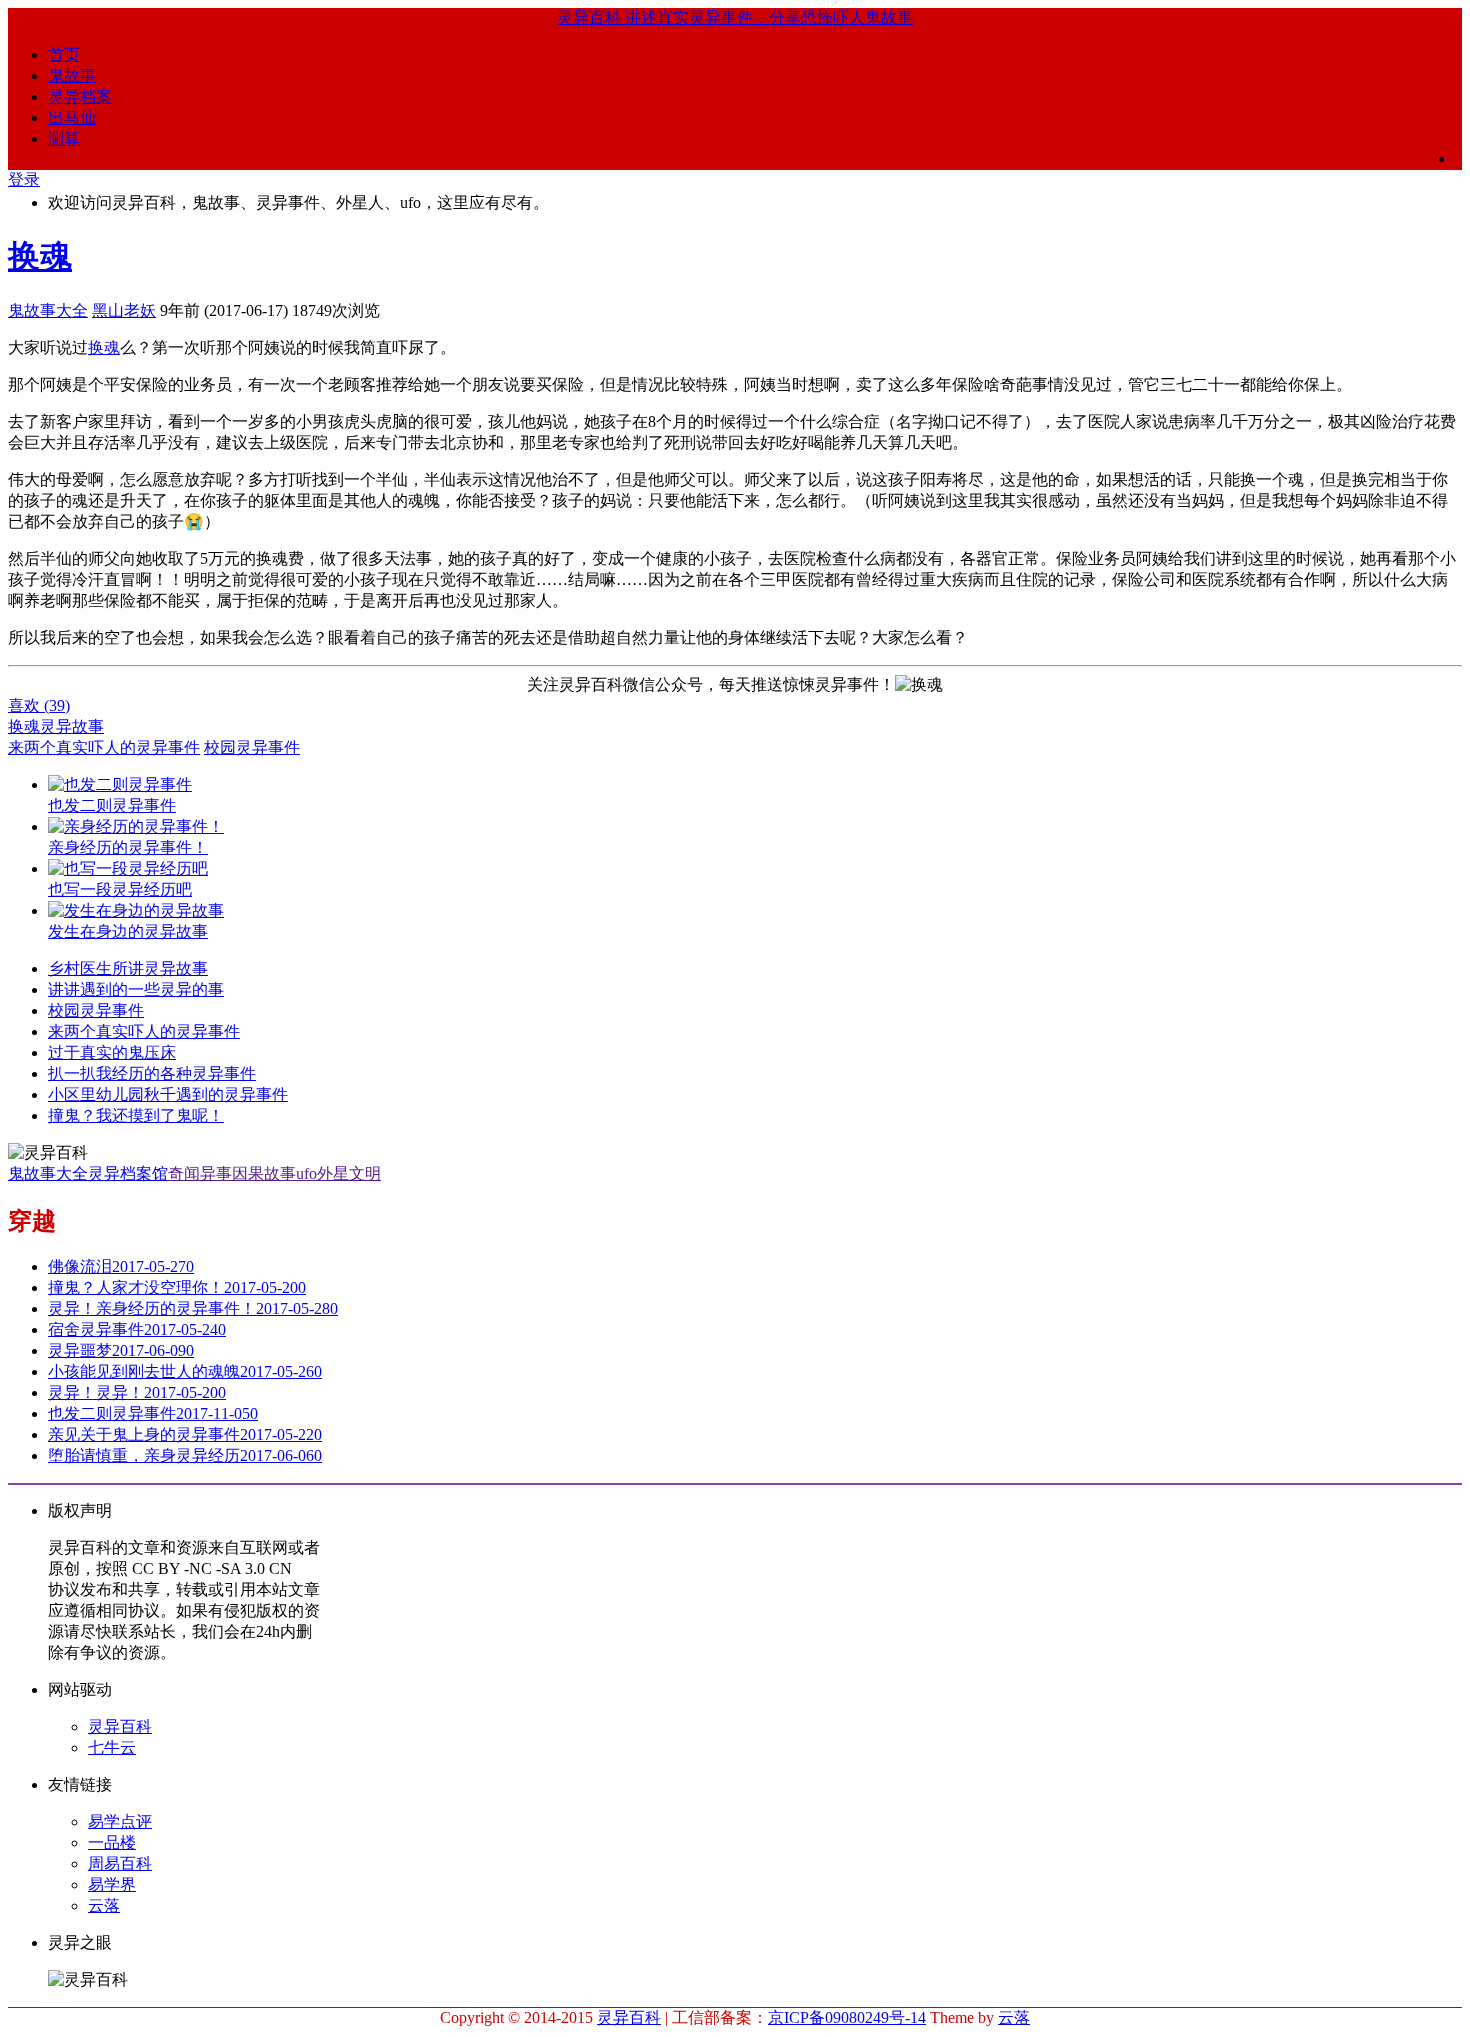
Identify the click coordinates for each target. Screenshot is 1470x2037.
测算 (64, 138)
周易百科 (120, 1863)
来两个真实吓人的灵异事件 (104, 747)
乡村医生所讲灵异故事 (128, 968)
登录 (24, 179)
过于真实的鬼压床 (112, 1052)
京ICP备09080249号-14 (847, 2017)
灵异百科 (120, 1726)
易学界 (112, 1884)
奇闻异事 (200, 1173)
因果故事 (264, 1173)
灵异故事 (72, 726)
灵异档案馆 (128, 1173)
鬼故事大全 (48, 310)
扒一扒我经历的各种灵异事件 (152, 1073)
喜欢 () (39, 705)
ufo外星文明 (338, 1173)
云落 (104, 1905)
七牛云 (112, 1747)
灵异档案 (80, 96)
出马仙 (72, 117)
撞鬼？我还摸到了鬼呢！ (136, 1115)
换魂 (40, 256)
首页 (64, 54)
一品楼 (112, 1842)
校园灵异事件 (252, 747)
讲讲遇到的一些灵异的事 (136, 989)
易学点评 (120, 1821)
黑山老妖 (124, 310)
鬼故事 (72, 75)
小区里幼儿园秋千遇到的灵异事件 (168, 1094)
